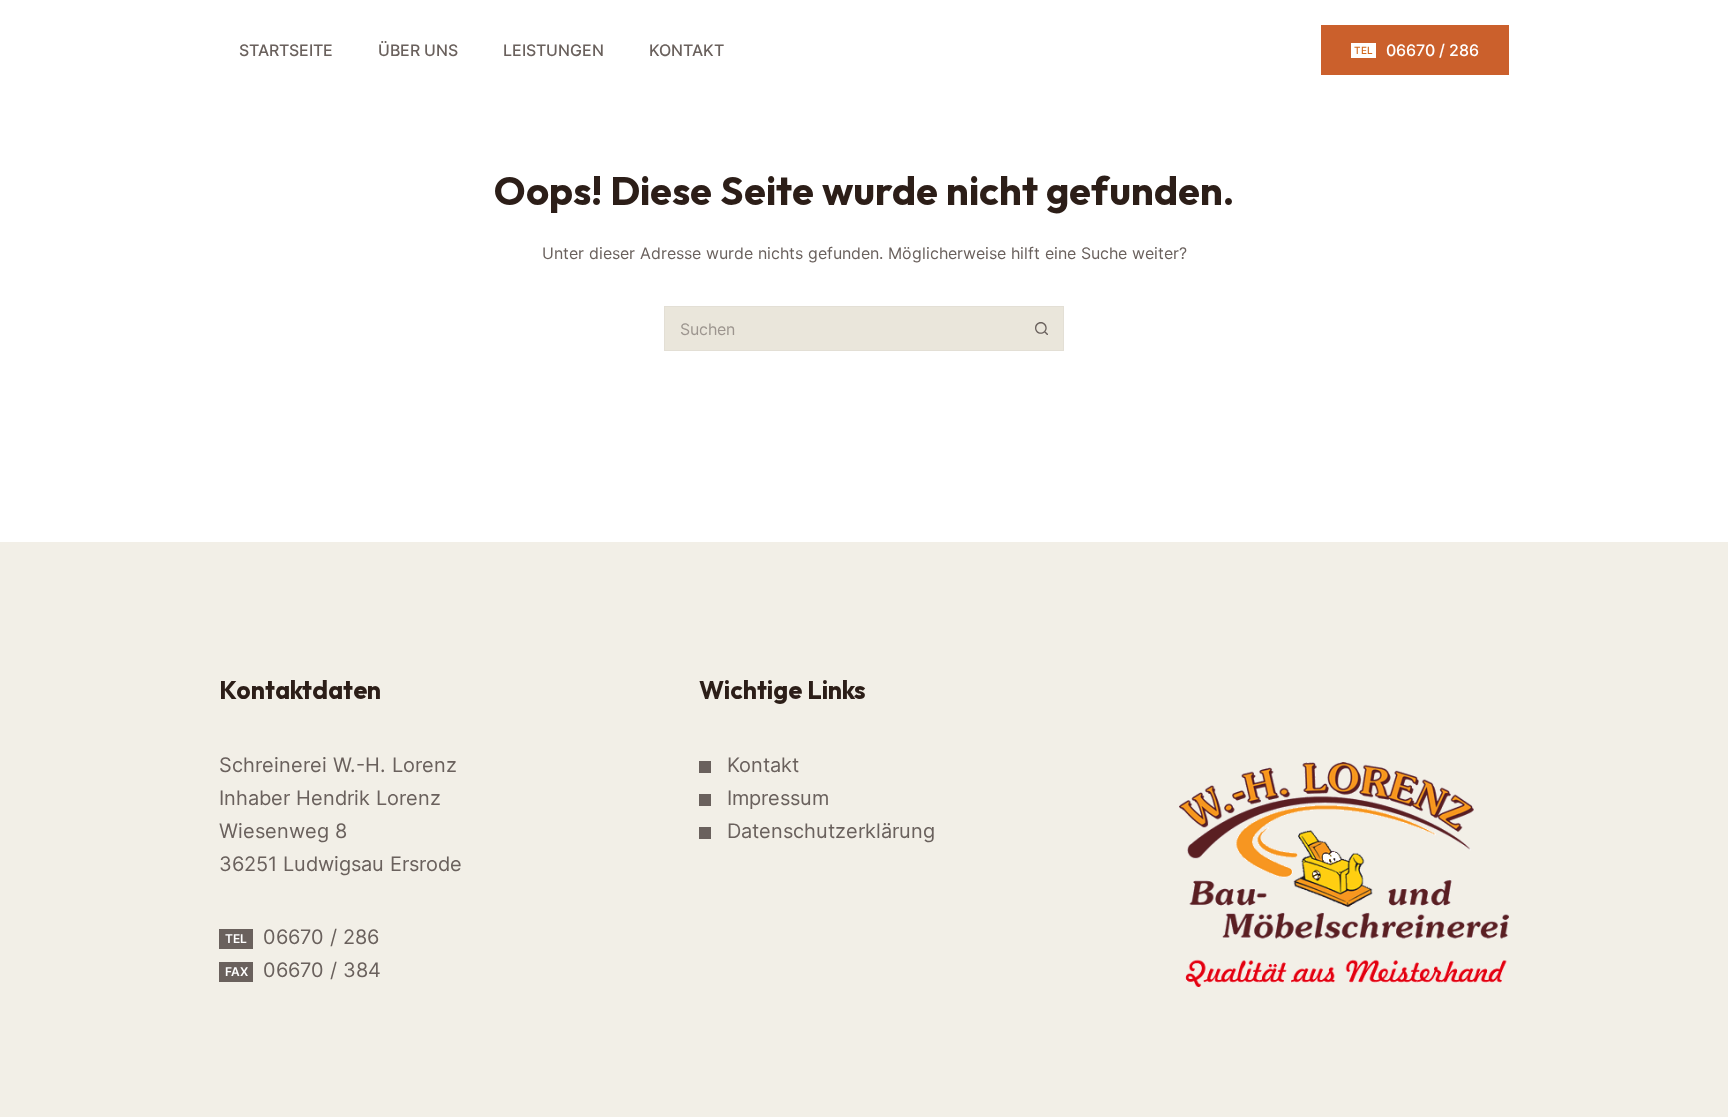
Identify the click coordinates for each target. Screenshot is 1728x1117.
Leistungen (553, 50)
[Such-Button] (1041, 328)
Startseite (286, 50)
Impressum (778, 798)
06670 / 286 (1416, 50)
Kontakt (686, 50)
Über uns (418, 50)
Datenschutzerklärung (831, 831)
